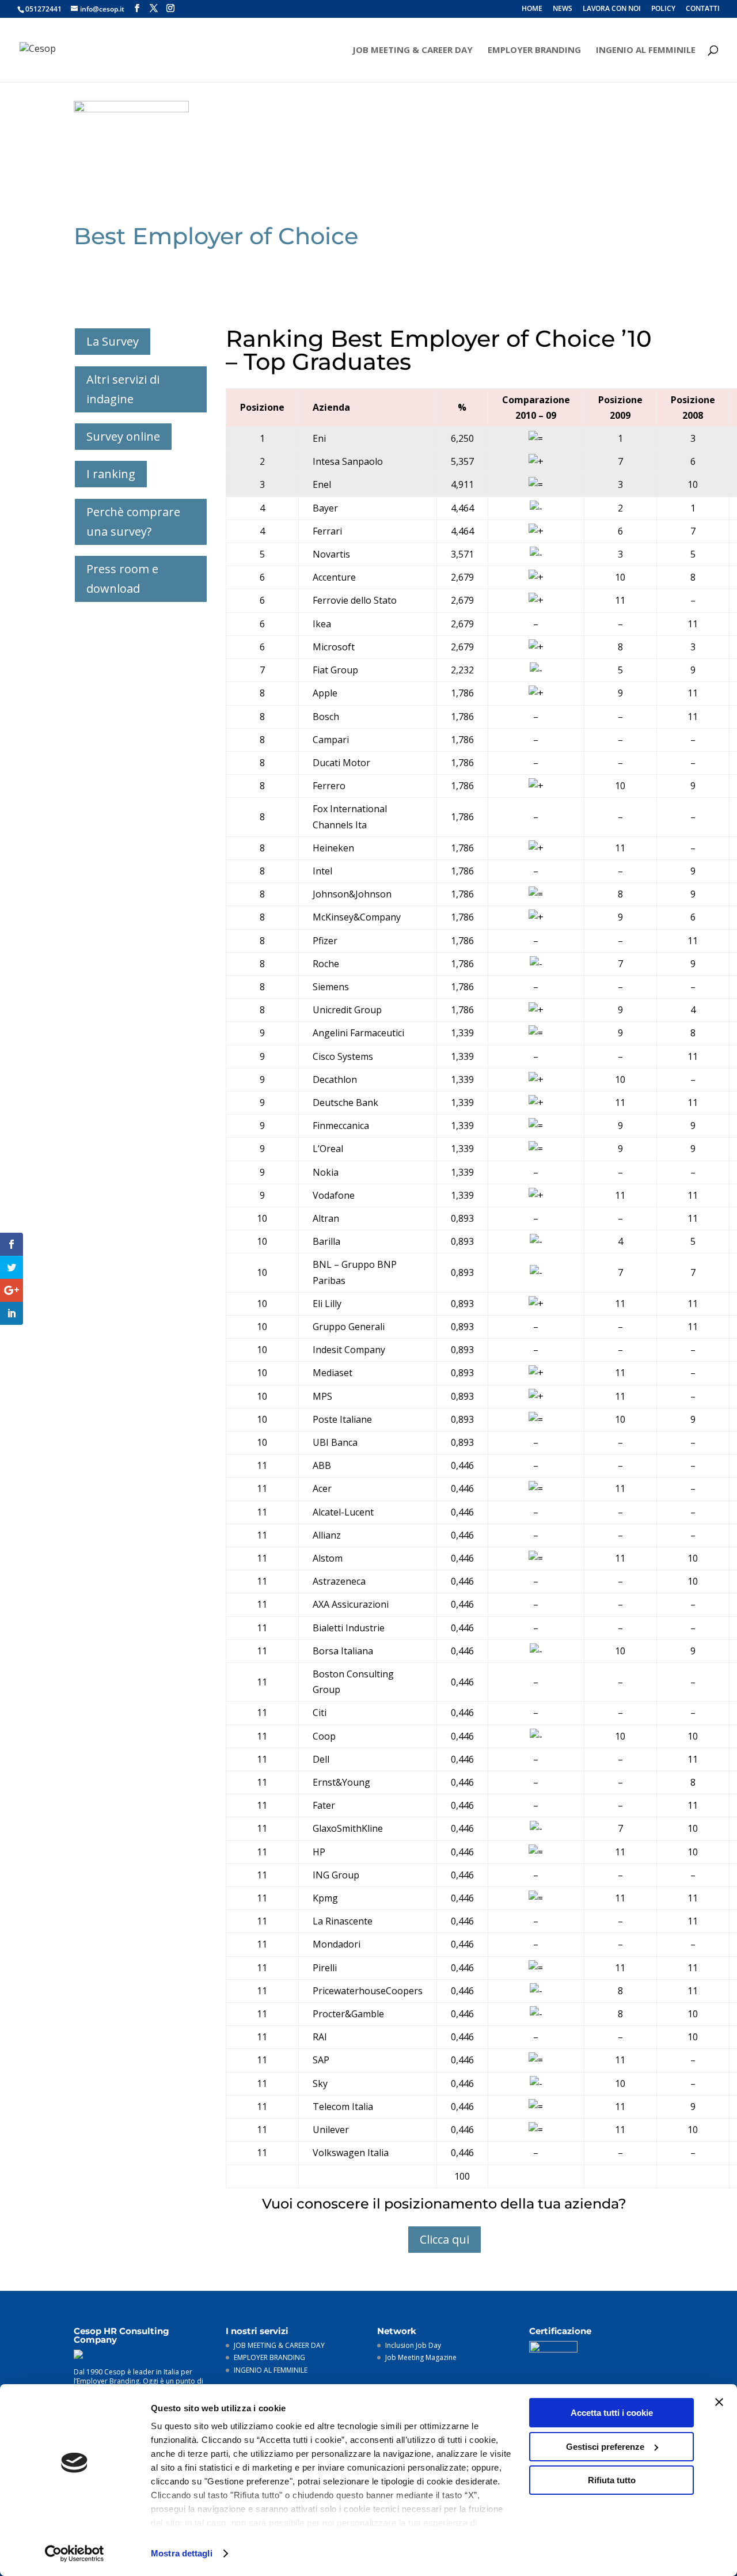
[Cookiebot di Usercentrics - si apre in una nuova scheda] (75, 2554)
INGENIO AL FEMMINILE (646, 50)
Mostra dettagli (182, 2553)
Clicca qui (445, 2239)
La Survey (113, 341)
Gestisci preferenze (605, 2447)
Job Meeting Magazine (421, 2357)
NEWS (563, 9)
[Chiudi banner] (719, 2402)
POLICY (663, 9)
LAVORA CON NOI (612, 9)
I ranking (111, 474)
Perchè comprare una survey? (133, 522)
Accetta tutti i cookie (612, 2413)
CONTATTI (703, 9)
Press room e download (122, 579)
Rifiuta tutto (612, 2480)
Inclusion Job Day (413, 2345)
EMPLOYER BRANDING (534, 50)
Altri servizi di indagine (123, 389)
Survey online (123, 436)
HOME (532, 9)
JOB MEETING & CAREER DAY (413, 50)
